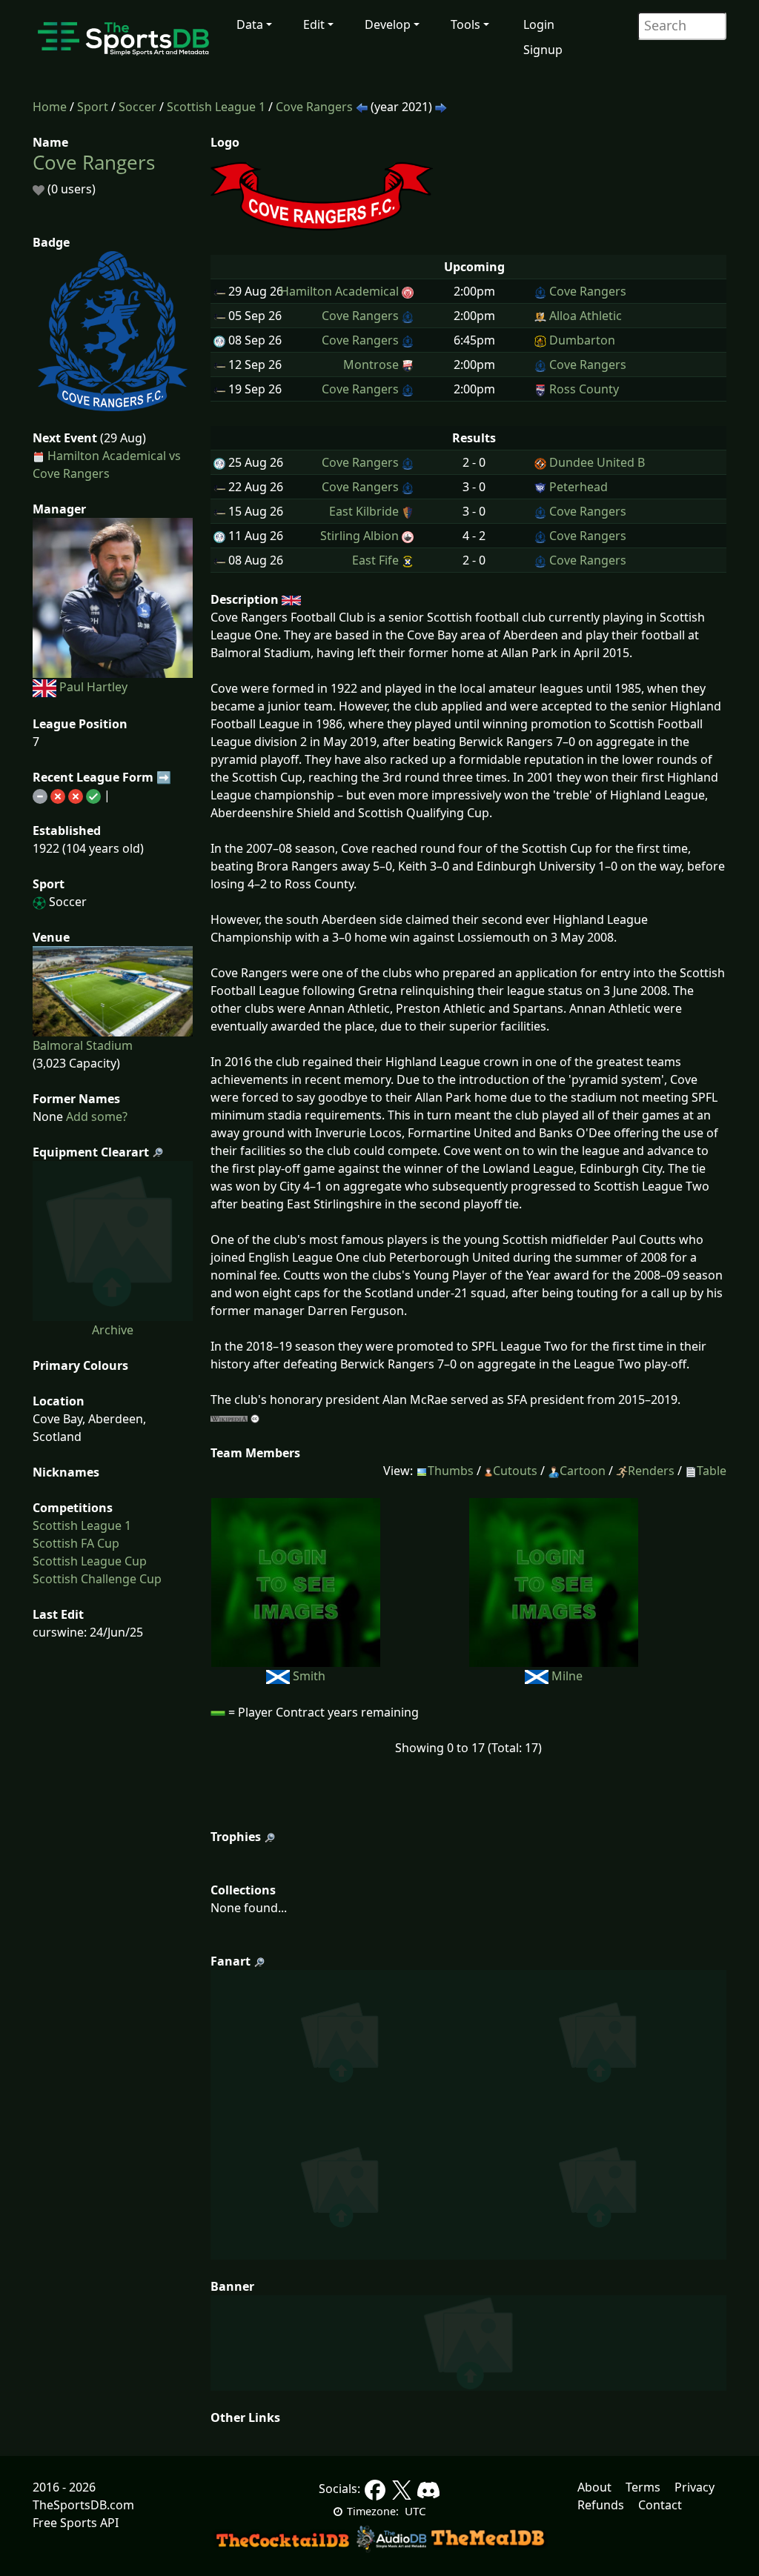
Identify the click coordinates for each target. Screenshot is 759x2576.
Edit (314, 24)
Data (250, 24)
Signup (543, 50)
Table (712, 1471)
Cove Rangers (314, 107)
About (594, 2487)
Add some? (95, 1116)
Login (539, 24)
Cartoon (583, 1471)
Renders (651, 1471)
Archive (113, 1330)
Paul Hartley (93, 687)
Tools (465, 24)
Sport (93, 107)
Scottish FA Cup (76, 1543)
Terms (643, 2487)
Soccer (137, 107)
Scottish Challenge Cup (97, 1579)
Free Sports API (76, 2523)
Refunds (601, 2505)
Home (50, 107)
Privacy (695, 2487)
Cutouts (515, 1471)
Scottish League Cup (90, 1561)
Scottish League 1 (216, 107)
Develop (388, 24)
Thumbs (451, 1471)
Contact (660, 2505)
